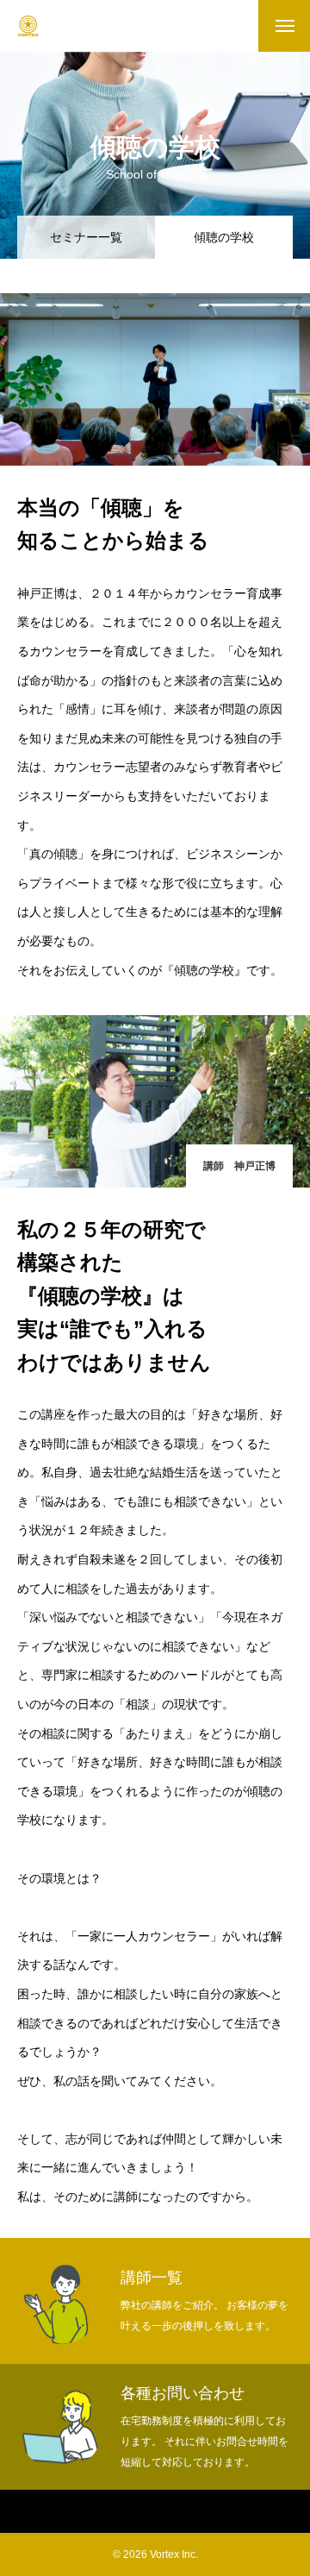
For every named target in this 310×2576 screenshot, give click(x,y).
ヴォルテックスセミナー (249, 2512)
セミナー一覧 (86, 237)
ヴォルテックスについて (115, 2512)
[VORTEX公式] (28, 26)
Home (23, 2512)
